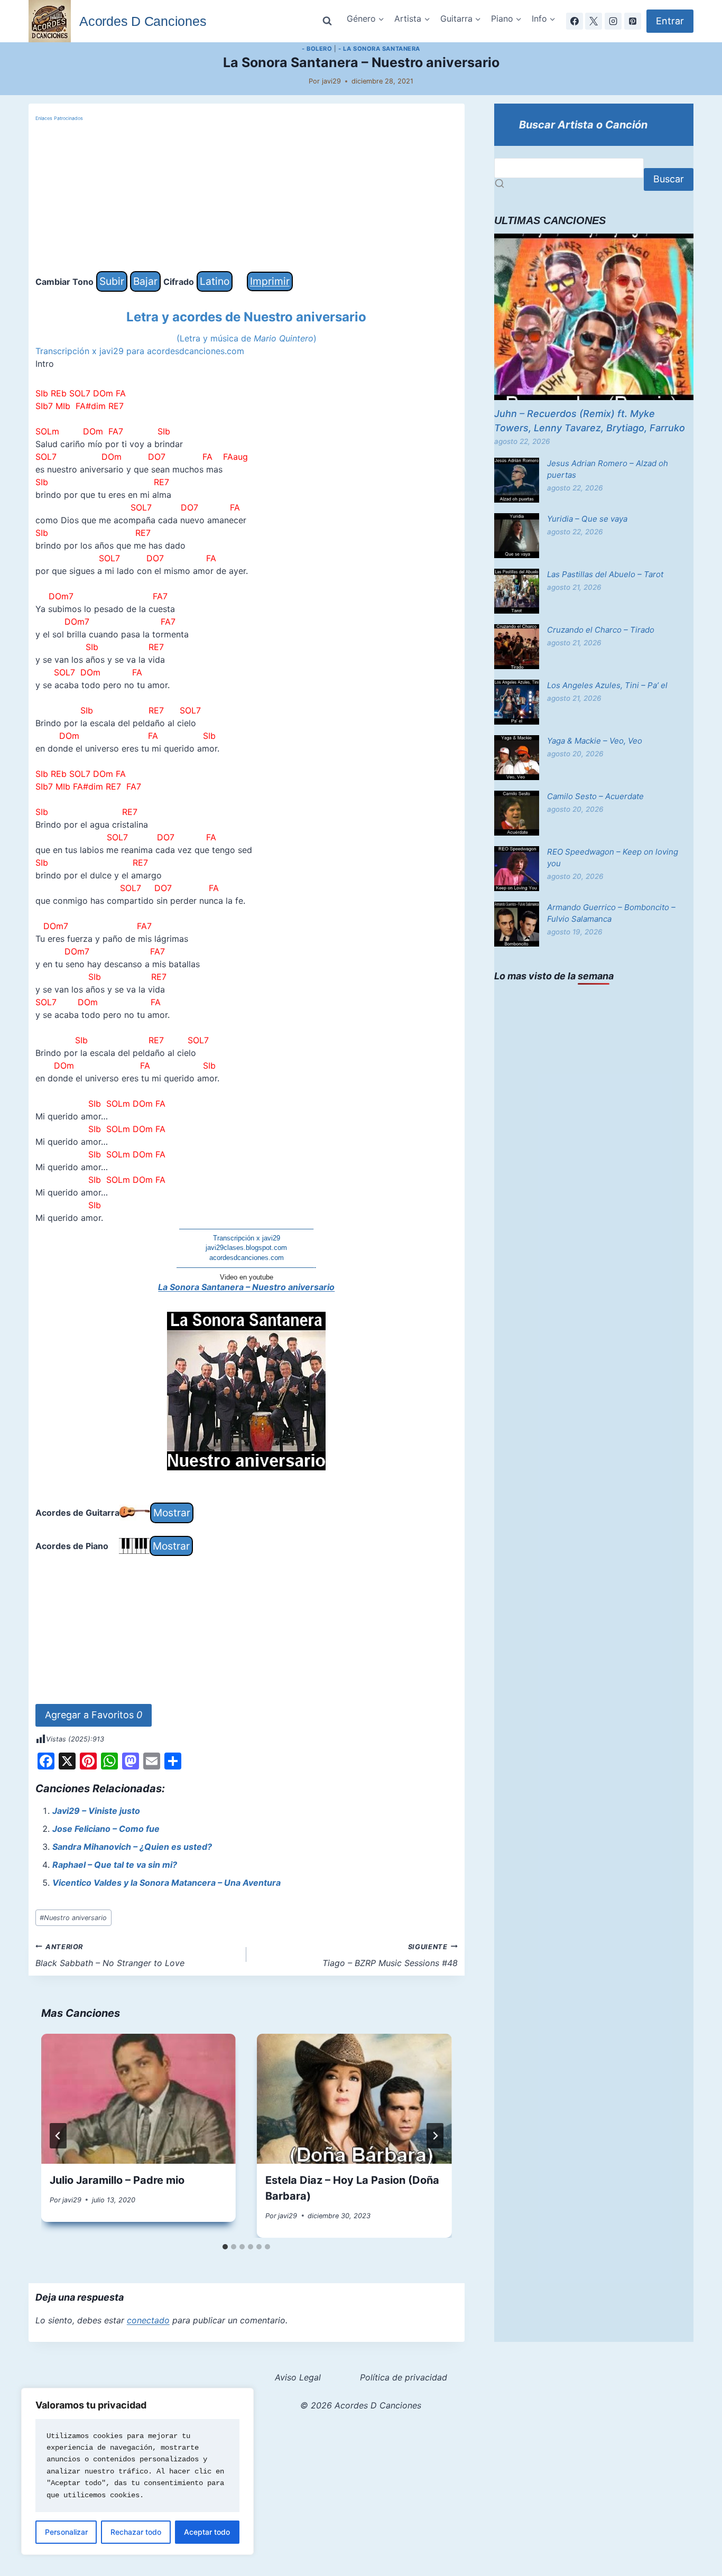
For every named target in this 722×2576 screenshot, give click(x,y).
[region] (137, 2471)
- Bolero (317, 49)
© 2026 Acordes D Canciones (361, 2405)
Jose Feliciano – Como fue (106, 1829)
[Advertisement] (247, 197)
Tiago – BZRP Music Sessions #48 (390, 1956)
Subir (112, 281)
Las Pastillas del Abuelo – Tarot (605, 574)
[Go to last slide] (58, 2136)
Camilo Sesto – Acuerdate (595, 796)
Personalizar (66, 2532)
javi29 (331, 81)
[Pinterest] (633, 21)
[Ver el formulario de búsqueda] (327, 21)
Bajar (145, 281)
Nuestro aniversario (73, 1918)
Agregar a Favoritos (94, 1715)
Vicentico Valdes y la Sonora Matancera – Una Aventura (166, 1883)
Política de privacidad (404, 2377)
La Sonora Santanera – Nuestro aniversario (246, 1287)
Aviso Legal (298, 2377)
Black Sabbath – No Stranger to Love (110, 1956)
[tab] (225, 2247)
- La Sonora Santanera (379, 49)
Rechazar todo (136, 2532)
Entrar (670, 21)
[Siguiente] (435, 2136)
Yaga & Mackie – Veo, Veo (595, 741)
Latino (215, 281)
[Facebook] (575, 21)
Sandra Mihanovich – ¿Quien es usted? (132, 1847)
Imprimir (270, 281)
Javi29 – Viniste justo (96, 1811)
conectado (148, 2320)
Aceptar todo (207, 2532)
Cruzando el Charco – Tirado (601, 630)
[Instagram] (613, 21)
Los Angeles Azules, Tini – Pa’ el (607, 685)
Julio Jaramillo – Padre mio (117, 2180)
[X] (594, 21)
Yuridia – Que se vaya (587, 519)
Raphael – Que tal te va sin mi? (115, 1865)
